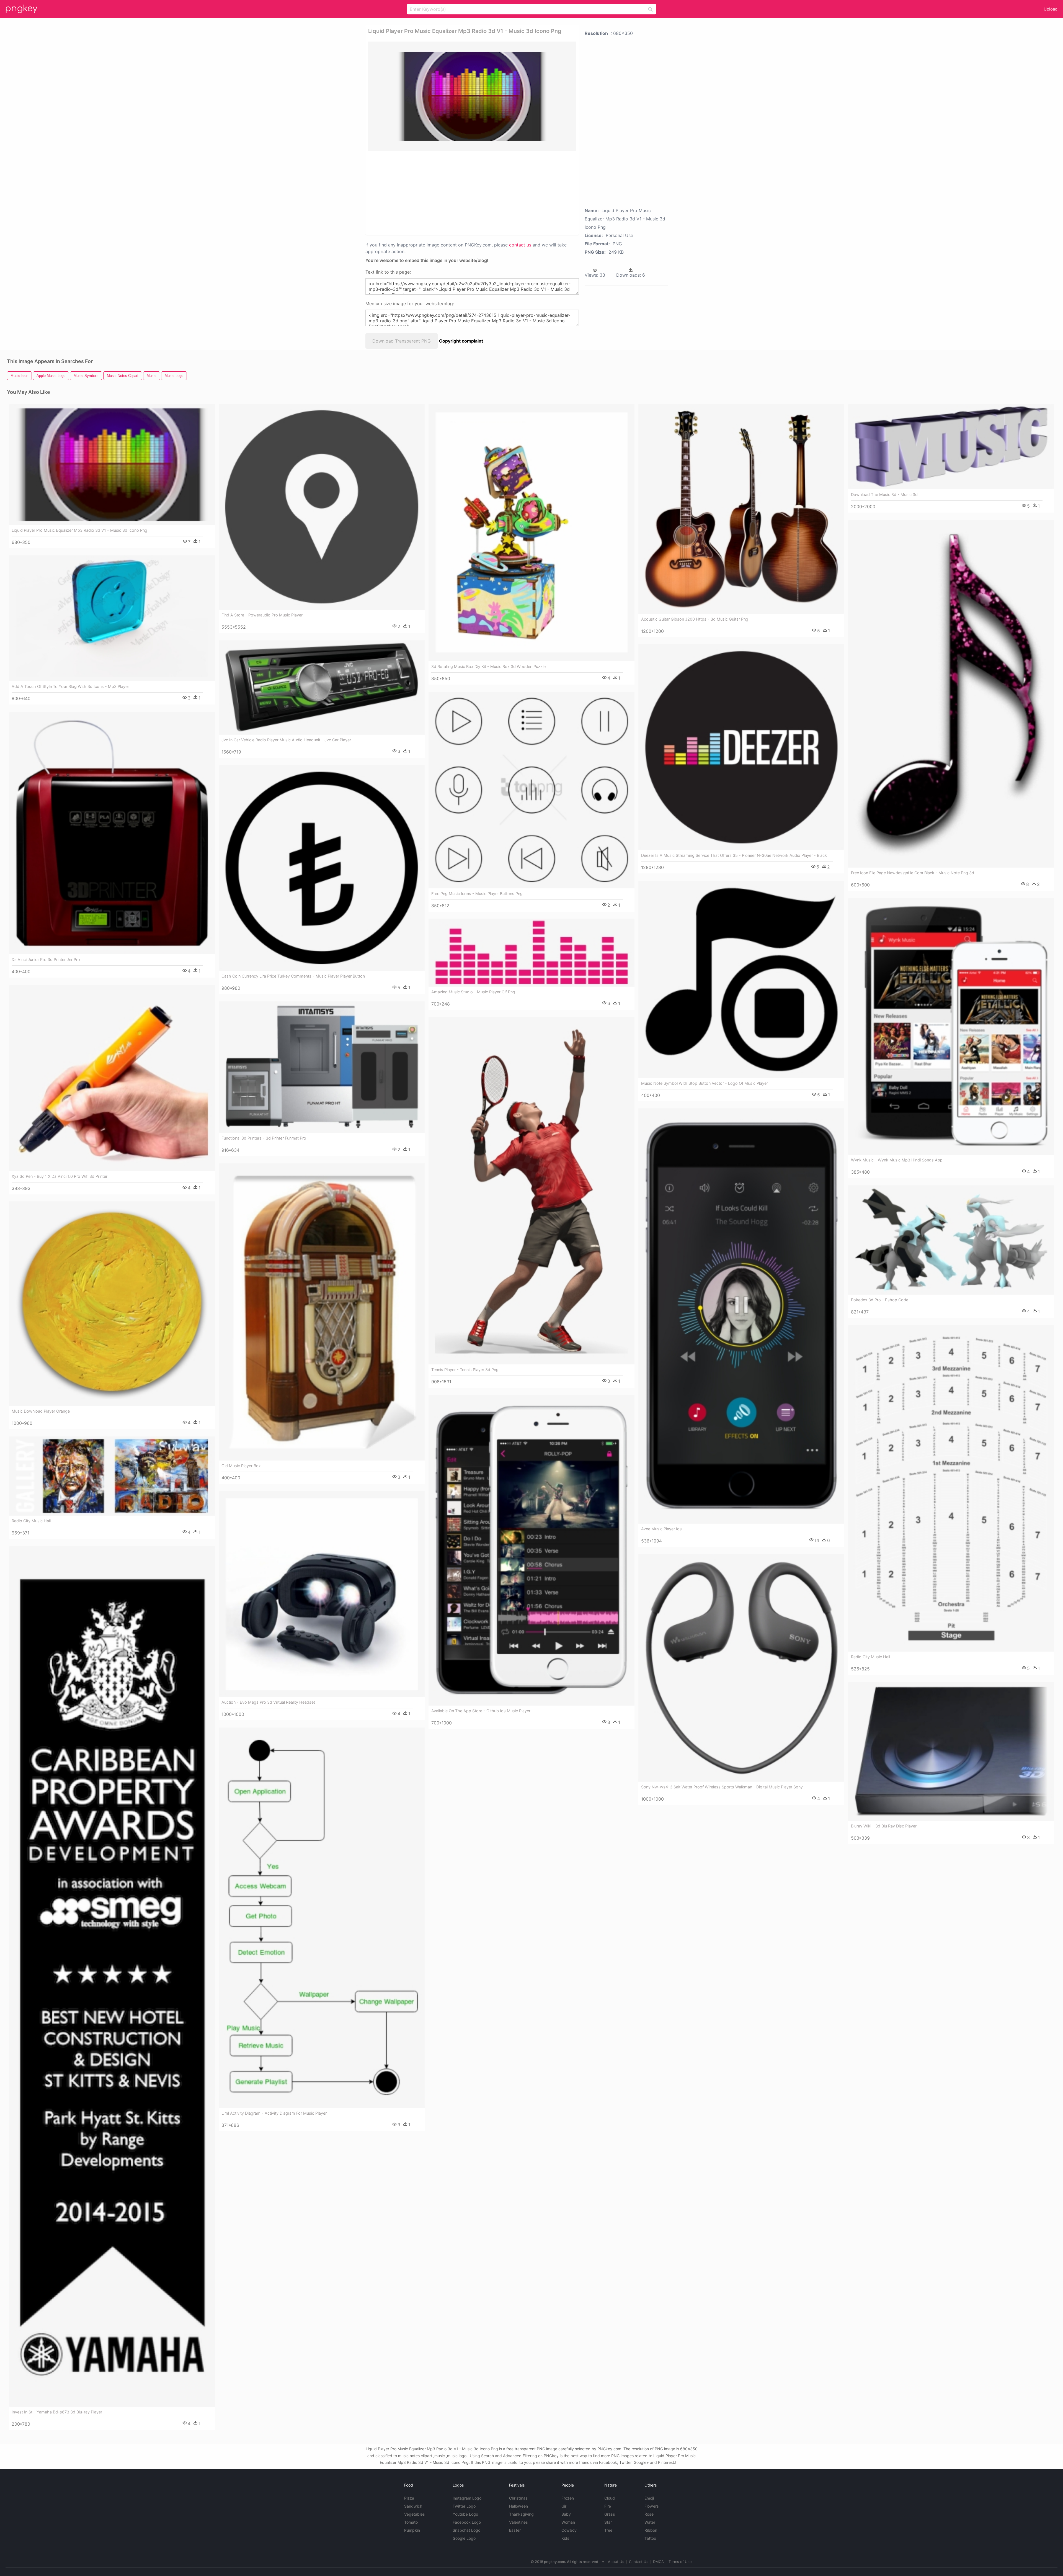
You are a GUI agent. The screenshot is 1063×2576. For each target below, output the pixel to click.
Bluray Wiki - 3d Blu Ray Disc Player (884, 1826)
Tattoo (650, 2538)
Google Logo (464, 2538)
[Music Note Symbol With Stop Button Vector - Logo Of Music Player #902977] (741, 979)
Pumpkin (412, 2530)
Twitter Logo (464, 2506)
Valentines (518, 2522)
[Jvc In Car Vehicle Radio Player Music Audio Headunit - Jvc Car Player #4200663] (322, 687)
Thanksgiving (521, 2514)
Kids (565, 2538)
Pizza (409, 2498)
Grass (610, 2514)
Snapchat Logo (466, 2530)
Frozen (568, 2498)
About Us (616, 2562)
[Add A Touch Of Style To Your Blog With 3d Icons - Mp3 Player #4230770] (112, 618)
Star (608, 2522)
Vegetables (415, 2514)
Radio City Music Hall (870, 1657)
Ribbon (651, 2530)
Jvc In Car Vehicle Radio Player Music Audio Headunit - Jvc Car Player (286, 740)
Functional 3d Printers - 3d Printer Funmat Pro (264, 1138)
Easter (515, 2530)
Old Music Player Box (241, 1466)
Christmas (518, 2498)
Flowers (652, 2506)
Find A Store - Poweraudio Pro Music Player (262, 615)
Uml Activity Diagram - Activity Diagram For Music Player (274, 2113)
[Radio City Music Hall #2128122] (112, 1476)
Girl (564, 2506)
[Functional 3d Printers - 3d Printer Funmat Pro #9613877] (322, 1067)
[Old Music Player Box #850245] (322, 1312)
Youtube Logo (465, 2514)
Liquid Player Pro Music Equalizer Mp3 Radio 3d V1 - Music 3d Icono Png (79, 530)
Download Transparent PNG (402, 341)
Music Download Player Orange (41, 1411)
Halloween (518, 2506)
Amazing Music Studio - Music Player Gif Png (473, 992)
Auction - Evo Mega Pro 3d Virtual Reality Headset (268, 1702)
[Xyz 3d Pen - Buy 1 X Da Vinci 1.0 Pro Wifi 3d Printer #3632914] (112, 1078)
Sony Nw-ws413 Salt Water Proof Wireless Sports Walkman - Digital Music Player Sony (722, 1787)
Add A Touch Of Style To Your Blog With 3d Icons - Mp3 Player (70, 686)
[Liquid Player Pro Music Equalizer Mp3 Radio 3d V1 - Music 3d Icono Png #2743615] (112, 464)
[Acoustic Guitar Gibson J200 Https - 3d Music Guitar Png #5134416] (741, 509)
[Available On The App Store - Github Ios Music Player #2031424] (531, 1550)
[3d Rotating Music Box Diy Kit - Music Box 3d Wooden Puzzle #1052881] (531, 533)
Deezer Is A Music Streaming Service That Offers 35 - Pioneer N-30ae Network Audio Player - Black (734, 855)
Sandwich (413, 2506)
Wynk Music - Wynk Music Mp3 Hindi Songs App (897, 1160)
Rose (649, 2514)
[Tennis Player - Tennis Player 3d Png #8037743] (531, 1191)
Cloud (610, 2498)
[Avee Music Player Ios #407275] (741, 1316)
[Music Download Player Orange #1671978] (112, 1304)
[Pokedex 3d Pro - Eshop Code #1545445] (951, 1240)
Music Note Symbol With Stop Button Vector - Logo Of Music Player (705, 1083)
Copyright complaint (461, 341)
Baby (566, 2514)
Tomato (411, 2522)
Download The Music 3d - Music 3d (884, 494)
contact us (520, 245)
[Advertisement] (465, 192)
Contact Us (639, 2562)
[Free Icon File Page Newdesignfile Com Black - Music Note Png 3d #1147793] (951, 694)
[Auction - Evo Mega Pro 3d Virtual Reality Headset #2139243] (322, 1594)
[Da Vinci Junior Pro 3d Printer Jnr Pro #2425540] (112, 833)
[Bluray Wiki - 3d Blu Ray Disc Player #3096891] (951, 1751)
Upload (1051, 9)
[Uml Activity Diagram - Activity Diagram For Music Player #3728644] (322, 1918)
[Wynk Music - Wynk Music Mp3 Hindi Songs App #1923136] (951, 1026)
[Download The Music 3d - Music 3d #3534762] (951, 447)
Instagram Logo (467, 2498)
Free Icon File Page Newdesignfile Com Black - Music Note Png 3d (913, 873)
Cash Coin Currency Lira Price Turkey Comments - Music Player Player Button (293, 976)
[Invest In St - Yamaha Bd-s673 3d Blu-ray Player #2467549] (112, 1976)
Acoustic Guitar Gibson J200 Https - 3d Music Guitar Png (695, 619)
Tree (608, 2530)
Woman (568, 2522)
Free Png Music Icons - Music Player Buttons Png (477, 894)
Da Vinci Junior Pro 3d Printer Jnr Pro (46, 959)
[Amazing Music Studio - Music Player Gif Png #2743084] (531, 953)
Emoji (649, 2498)
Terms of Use (680, 2562)
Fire (608, 2506)
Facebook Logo (467, 2522)
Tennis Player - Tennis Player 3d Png (465, 1370)
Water (650, 2522)
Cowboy (569, 2530)
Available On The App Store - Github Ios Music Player (481, 1711)
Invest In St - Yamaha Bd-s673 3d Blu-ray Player (57, 2412)
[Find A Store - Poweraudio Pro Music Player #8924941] (322, 507)
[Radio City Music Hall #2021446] (951, 1488)
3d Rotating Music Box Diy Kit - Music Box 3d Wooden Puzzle (488, 666)
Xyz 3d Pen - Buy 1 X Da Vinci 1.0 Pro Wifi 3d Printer (60, 1176)
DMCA (658, 2562)
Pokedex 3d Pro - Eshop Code (880, 1300)
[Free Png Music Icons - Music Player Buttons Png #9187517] (531, 790)
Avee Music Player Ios (661, 1529)
